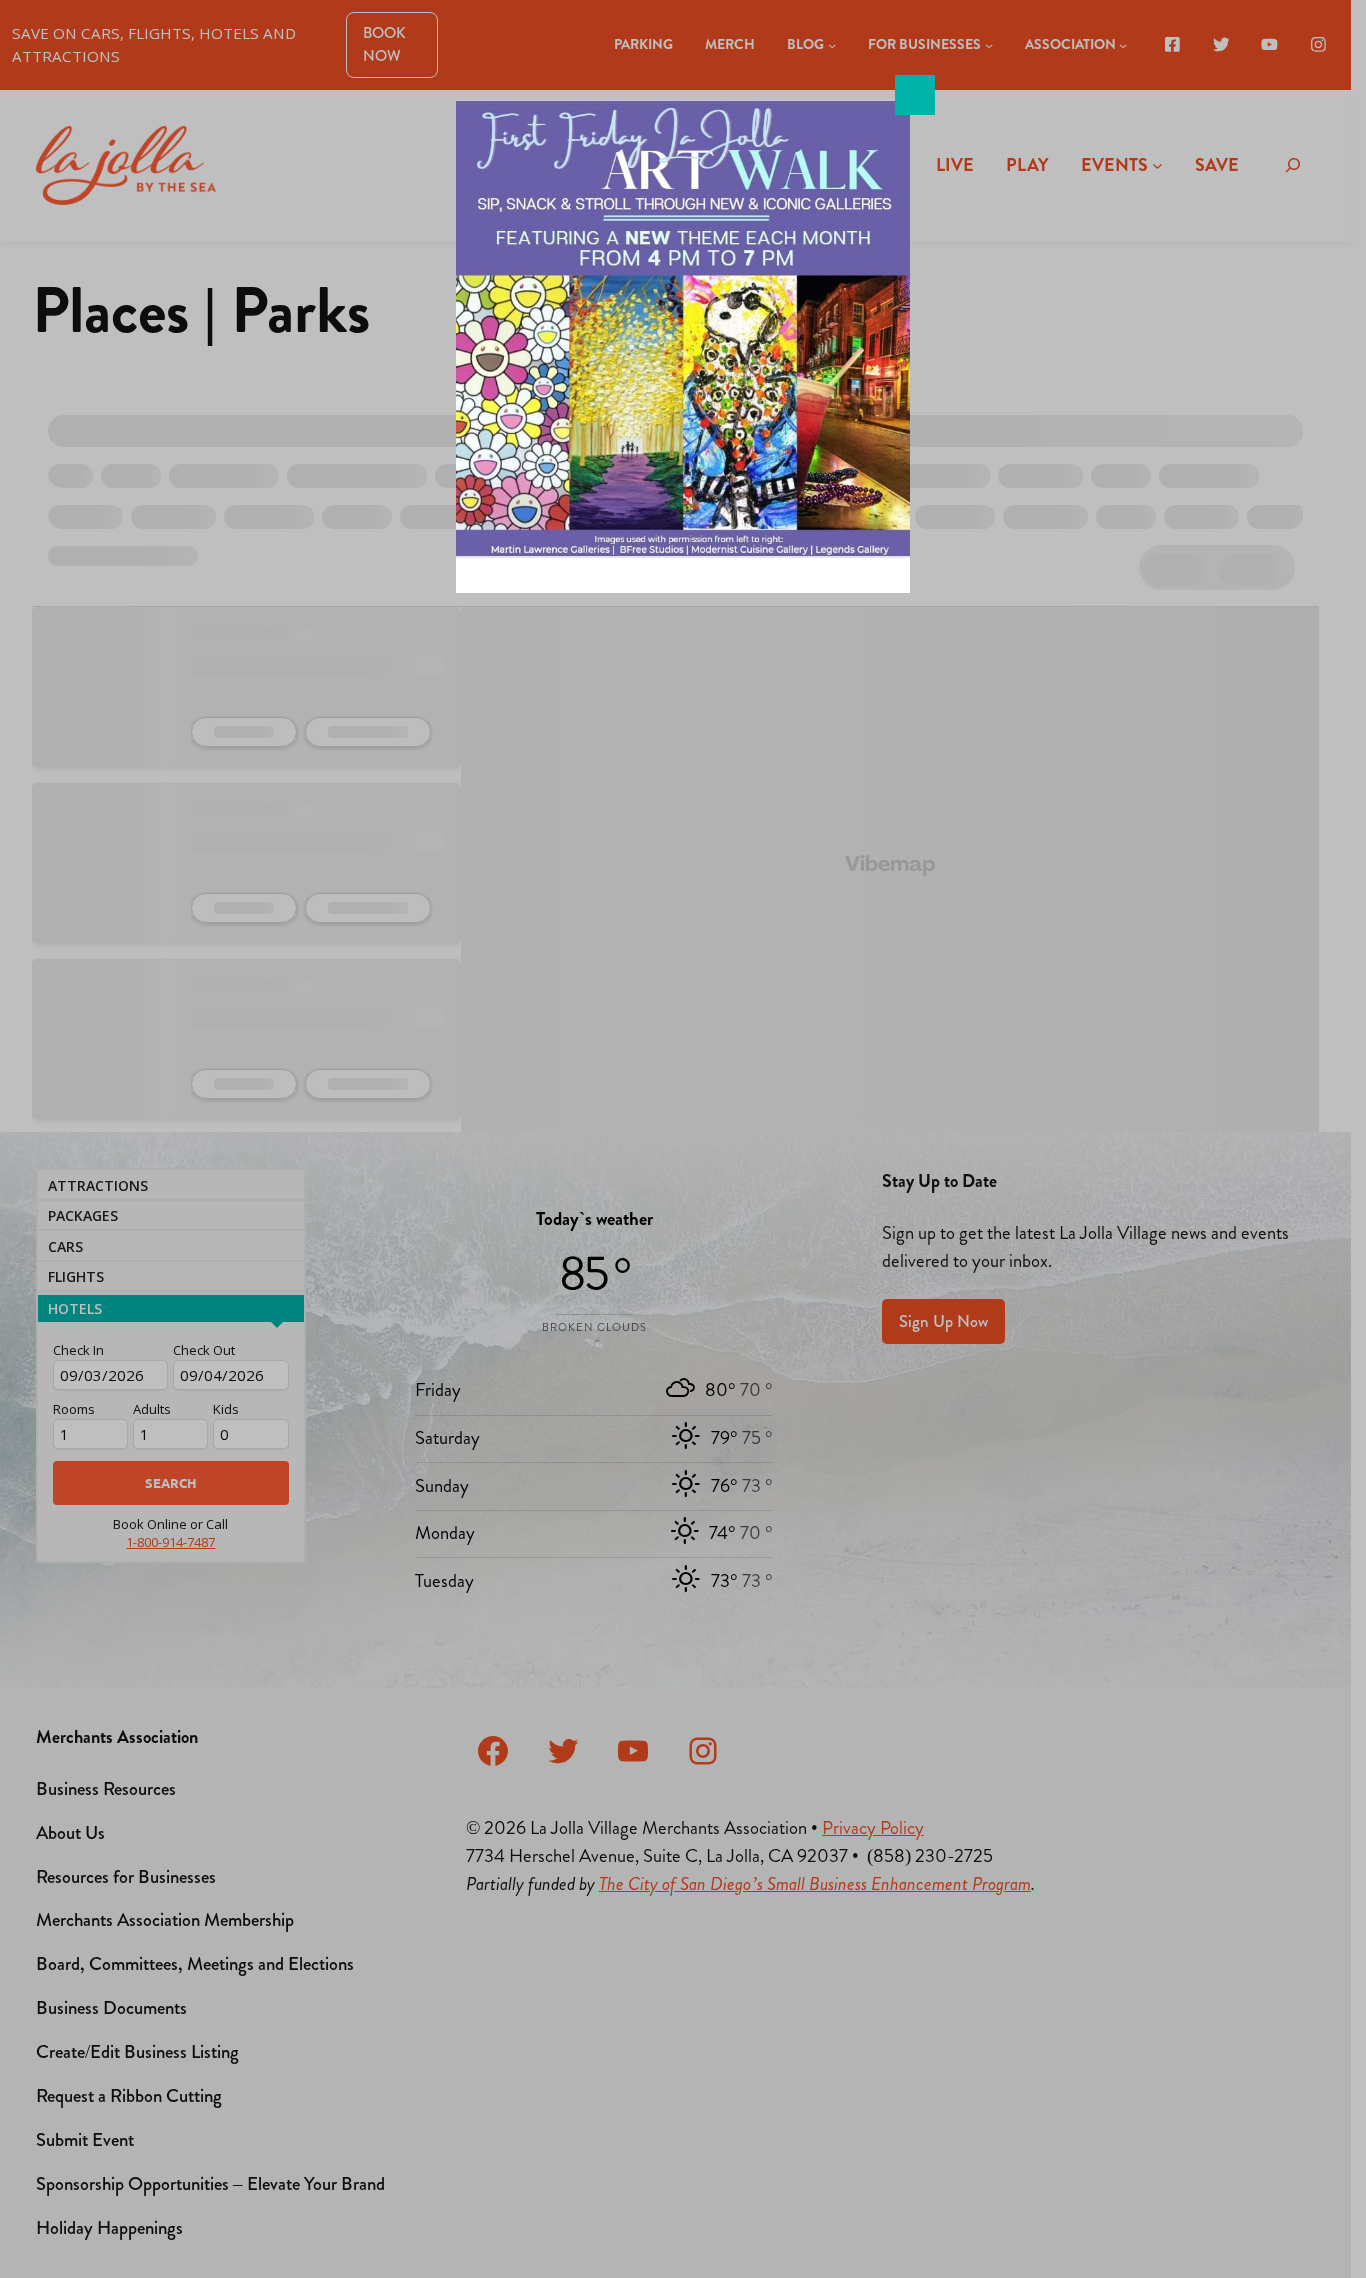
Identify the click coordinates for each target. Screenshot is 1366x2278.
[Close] (915, 95)
